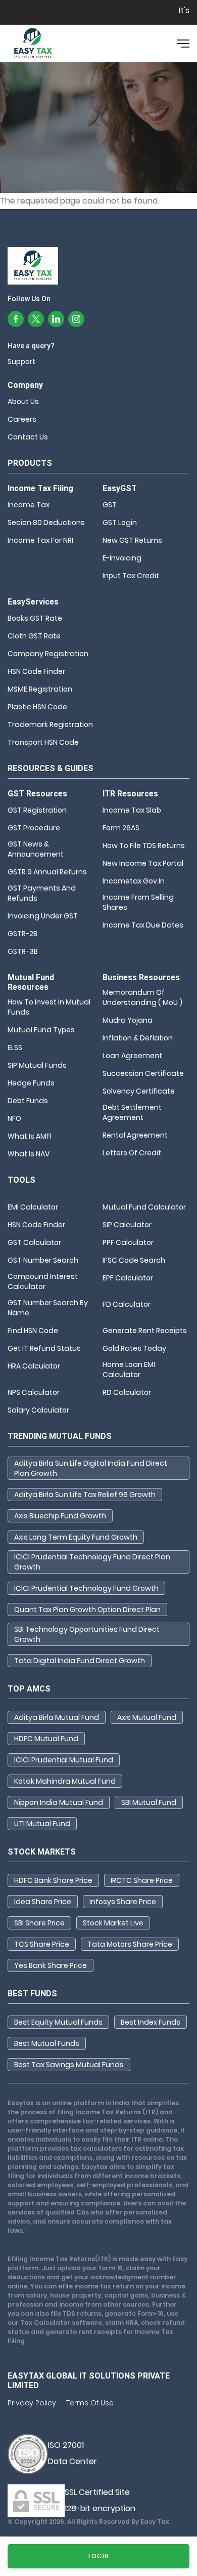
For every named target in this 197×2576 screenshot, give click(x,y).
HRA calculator (34, 1366)
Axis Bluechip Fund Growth (60, 1516)
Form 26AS (121, 828)
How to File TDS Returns (144, 846)
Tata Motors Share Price (130, 1944)
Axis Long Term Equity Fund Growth (76, 1537)
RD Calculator (127, 1392)
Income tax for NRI (40, 540)
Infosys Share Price (123, 1902)
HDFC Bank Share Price (53, 1880)
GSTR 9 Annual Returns (47, 872)
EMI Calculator (33, 1207)
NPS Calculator (34, 1392)
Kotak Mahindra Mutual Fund (65, 1781)
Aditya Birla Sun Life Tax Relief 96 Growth (85, 1495)
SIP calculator (127, 1225)
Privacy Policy (32, 2403)
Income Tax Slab (132, 810)
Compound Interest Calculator (43, 1281)
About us (23, 401)
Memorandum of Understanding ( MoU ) (142, 997)
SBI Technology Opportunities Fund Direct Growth (87, 1634)
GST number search (43, 1260)
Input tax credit (131, 576)
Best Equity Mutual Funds (58, 2022)
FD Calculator (127, 1304)
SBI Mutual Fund (149, 1802)
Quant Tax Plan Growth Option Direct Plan (87, 1609)
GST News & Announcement (36, 849)
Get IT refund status (44, 1348)
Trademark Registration (50, 724)
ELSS (15, 1048)
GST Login (120, 522)
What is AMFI (30, 1136)
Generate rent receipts (145, 1331)
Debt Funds (28, 1101)
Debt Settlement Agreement (132, 1112)
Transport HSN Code (43, 742)
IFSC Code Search (134, 1260)
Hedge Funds (31, 1083)
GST (110, 505)
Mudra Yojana (128, 1020)
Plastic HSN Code (37, 707)
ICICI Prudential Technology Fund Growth (86, 1588)
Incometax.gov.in (134, 881)
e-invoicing (122, 558)
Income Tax (29, 505)
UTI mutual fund (42, 1824)
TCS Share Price (42, 1944)
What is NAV (29, 1154)
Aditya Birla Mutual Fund (57, 1717)
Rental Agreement (135, 1135)
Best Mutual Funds (47, 2043)
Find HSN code (33, 1331)
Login (99, 2556)
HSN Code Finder (36, 671)
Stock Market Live (113, 1923)
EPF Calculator (128, 1278)
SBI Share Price (39, 1923)
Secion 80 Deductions (46, 522)
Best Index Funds (151, 2022)
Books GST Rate (35, 618)
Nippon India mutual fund (59, 1802)
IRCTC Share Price (142, 1880)
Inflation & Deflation (138, 1038)
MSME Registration (40, 689)
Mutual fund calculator (144, 1207)
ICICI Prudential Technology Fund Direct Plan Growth (92, 1562)
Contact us (28, 437)
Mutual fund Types (41, 1030)
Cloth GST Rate (34, 636)
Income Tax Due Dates (143, 925)
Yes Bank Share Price (51, 1965)
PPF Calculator (128, 1242)
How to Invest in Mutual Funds (49, 1007)
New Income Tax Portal (143, 863)
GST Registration (37, 810)
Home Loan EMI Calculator (129, 1370)
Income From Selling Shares (138, 902)
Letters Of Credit (132, 1153)
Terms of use (90, 2403)
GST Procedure (34, 828)
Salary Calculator (38, 1410)
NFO (14, 1118)
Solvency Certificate (139, 1091)
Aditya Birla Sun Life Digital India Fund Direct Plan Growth (91, 1468)
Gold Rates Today (134, 1348)
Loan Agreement (132, 1056)
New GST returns (132, 540)
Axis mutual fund (147, 1717)
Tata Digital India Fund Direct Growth (80, 1661)
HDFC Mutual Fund (46, 1739)
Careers (22, 419)
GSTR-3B (23, 951)
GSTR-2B (22, 934)
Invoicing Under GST (43, 916)
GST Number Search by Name (48, 1308)
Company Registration (48, 654)
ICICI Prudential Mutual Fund (64, 1760)
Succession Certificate (143, 1073)
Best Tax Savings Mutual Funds (69, 2065)
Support (21, 361)
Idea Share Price (43, 1902)
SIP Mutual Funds (37, 1065)
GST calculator (34, 1242)
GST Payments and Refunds (42, 893)
